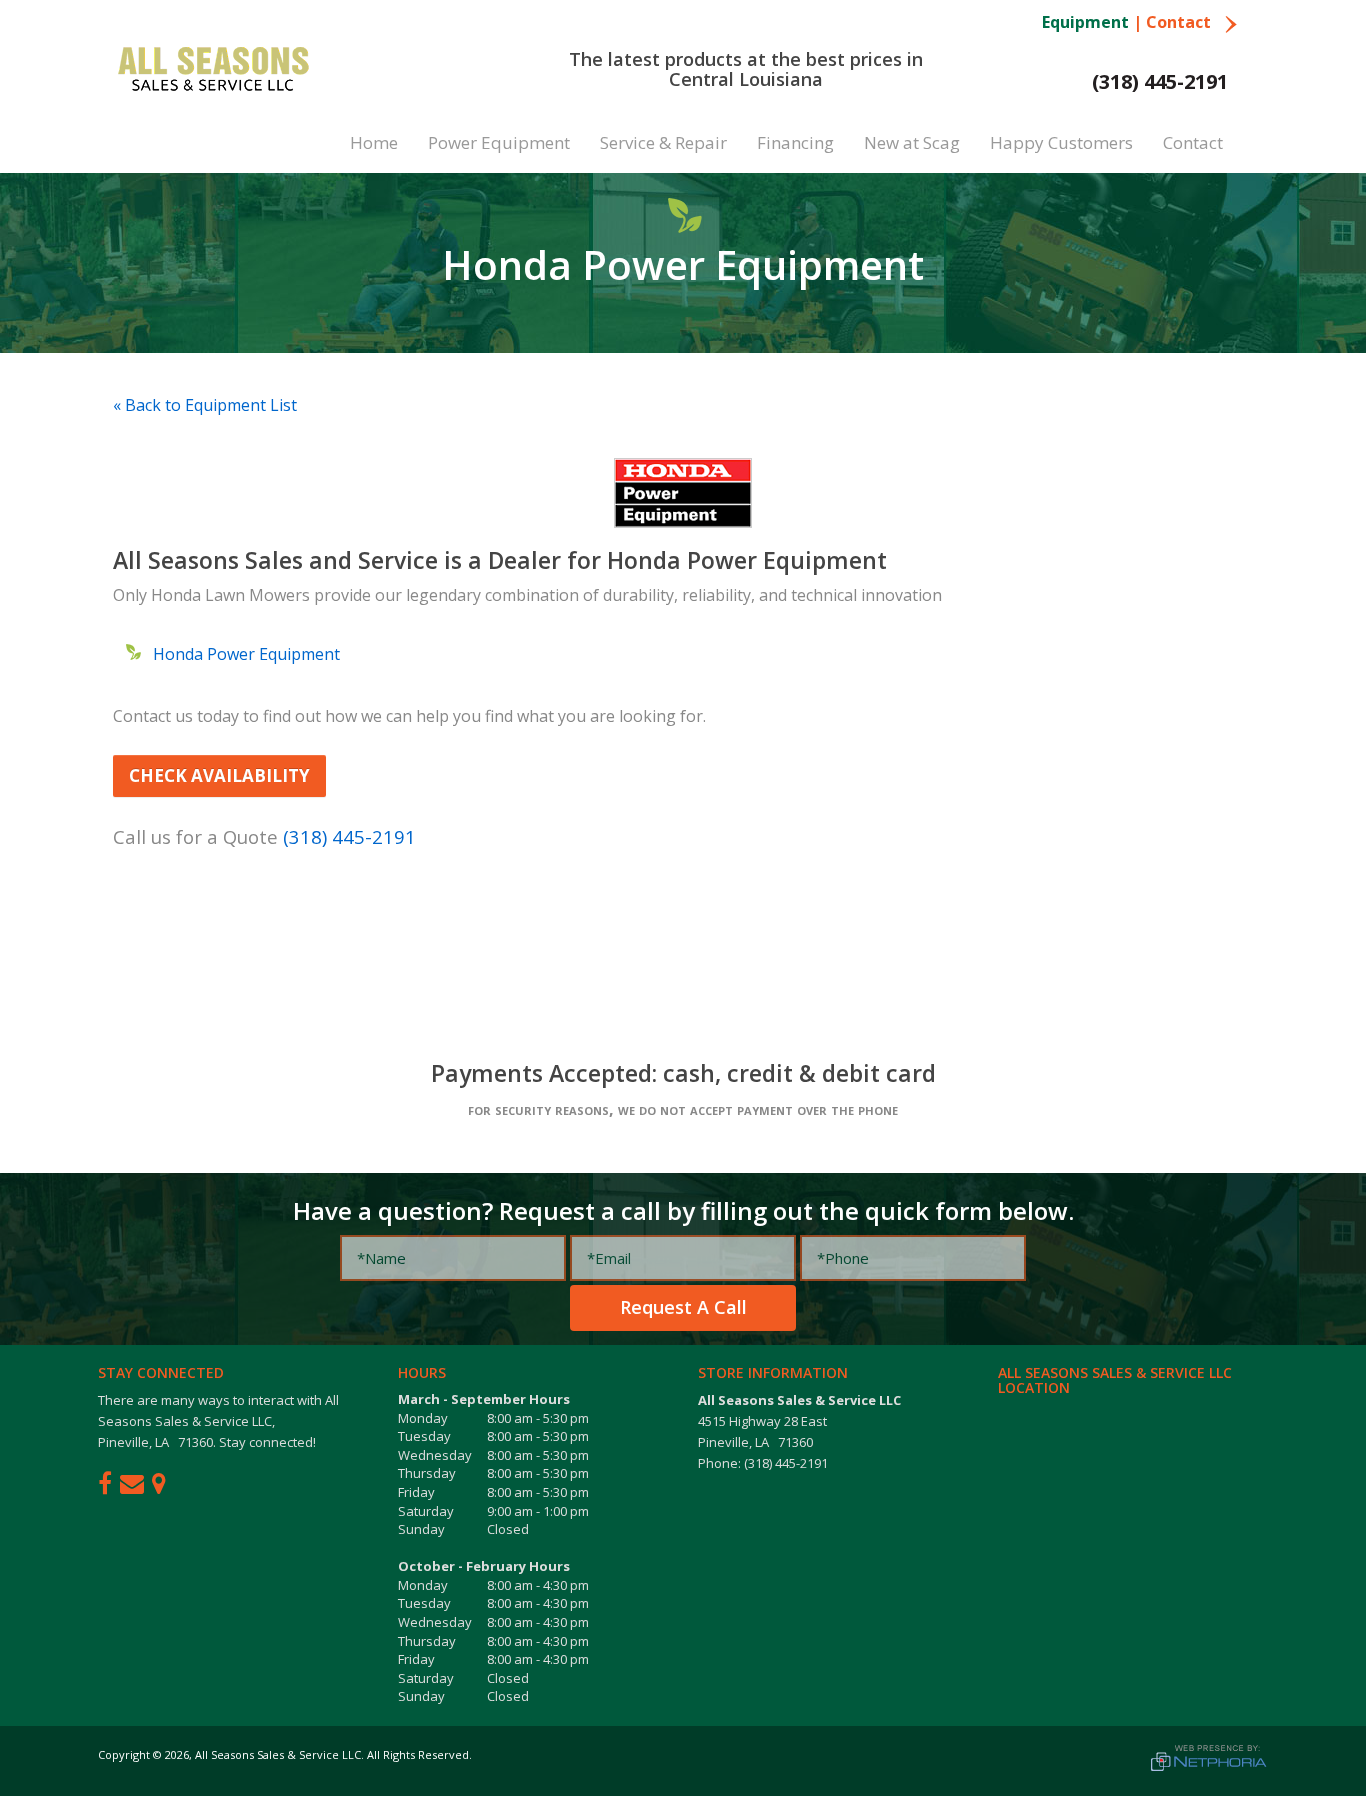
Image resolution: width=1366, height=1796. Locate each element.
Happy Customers (1061, 142)
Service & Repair (663, 142)
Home (374, 142)
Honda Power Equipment (246, 654)
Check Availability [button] (219, 775)
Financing (795, 142)
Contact (1180, 22)
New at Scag (912, 142)
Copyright (124, 1754)
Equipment (1085, 22)
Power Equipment (499, 142)
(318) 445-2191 (1160, 81)
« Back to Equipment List (205, 405)
